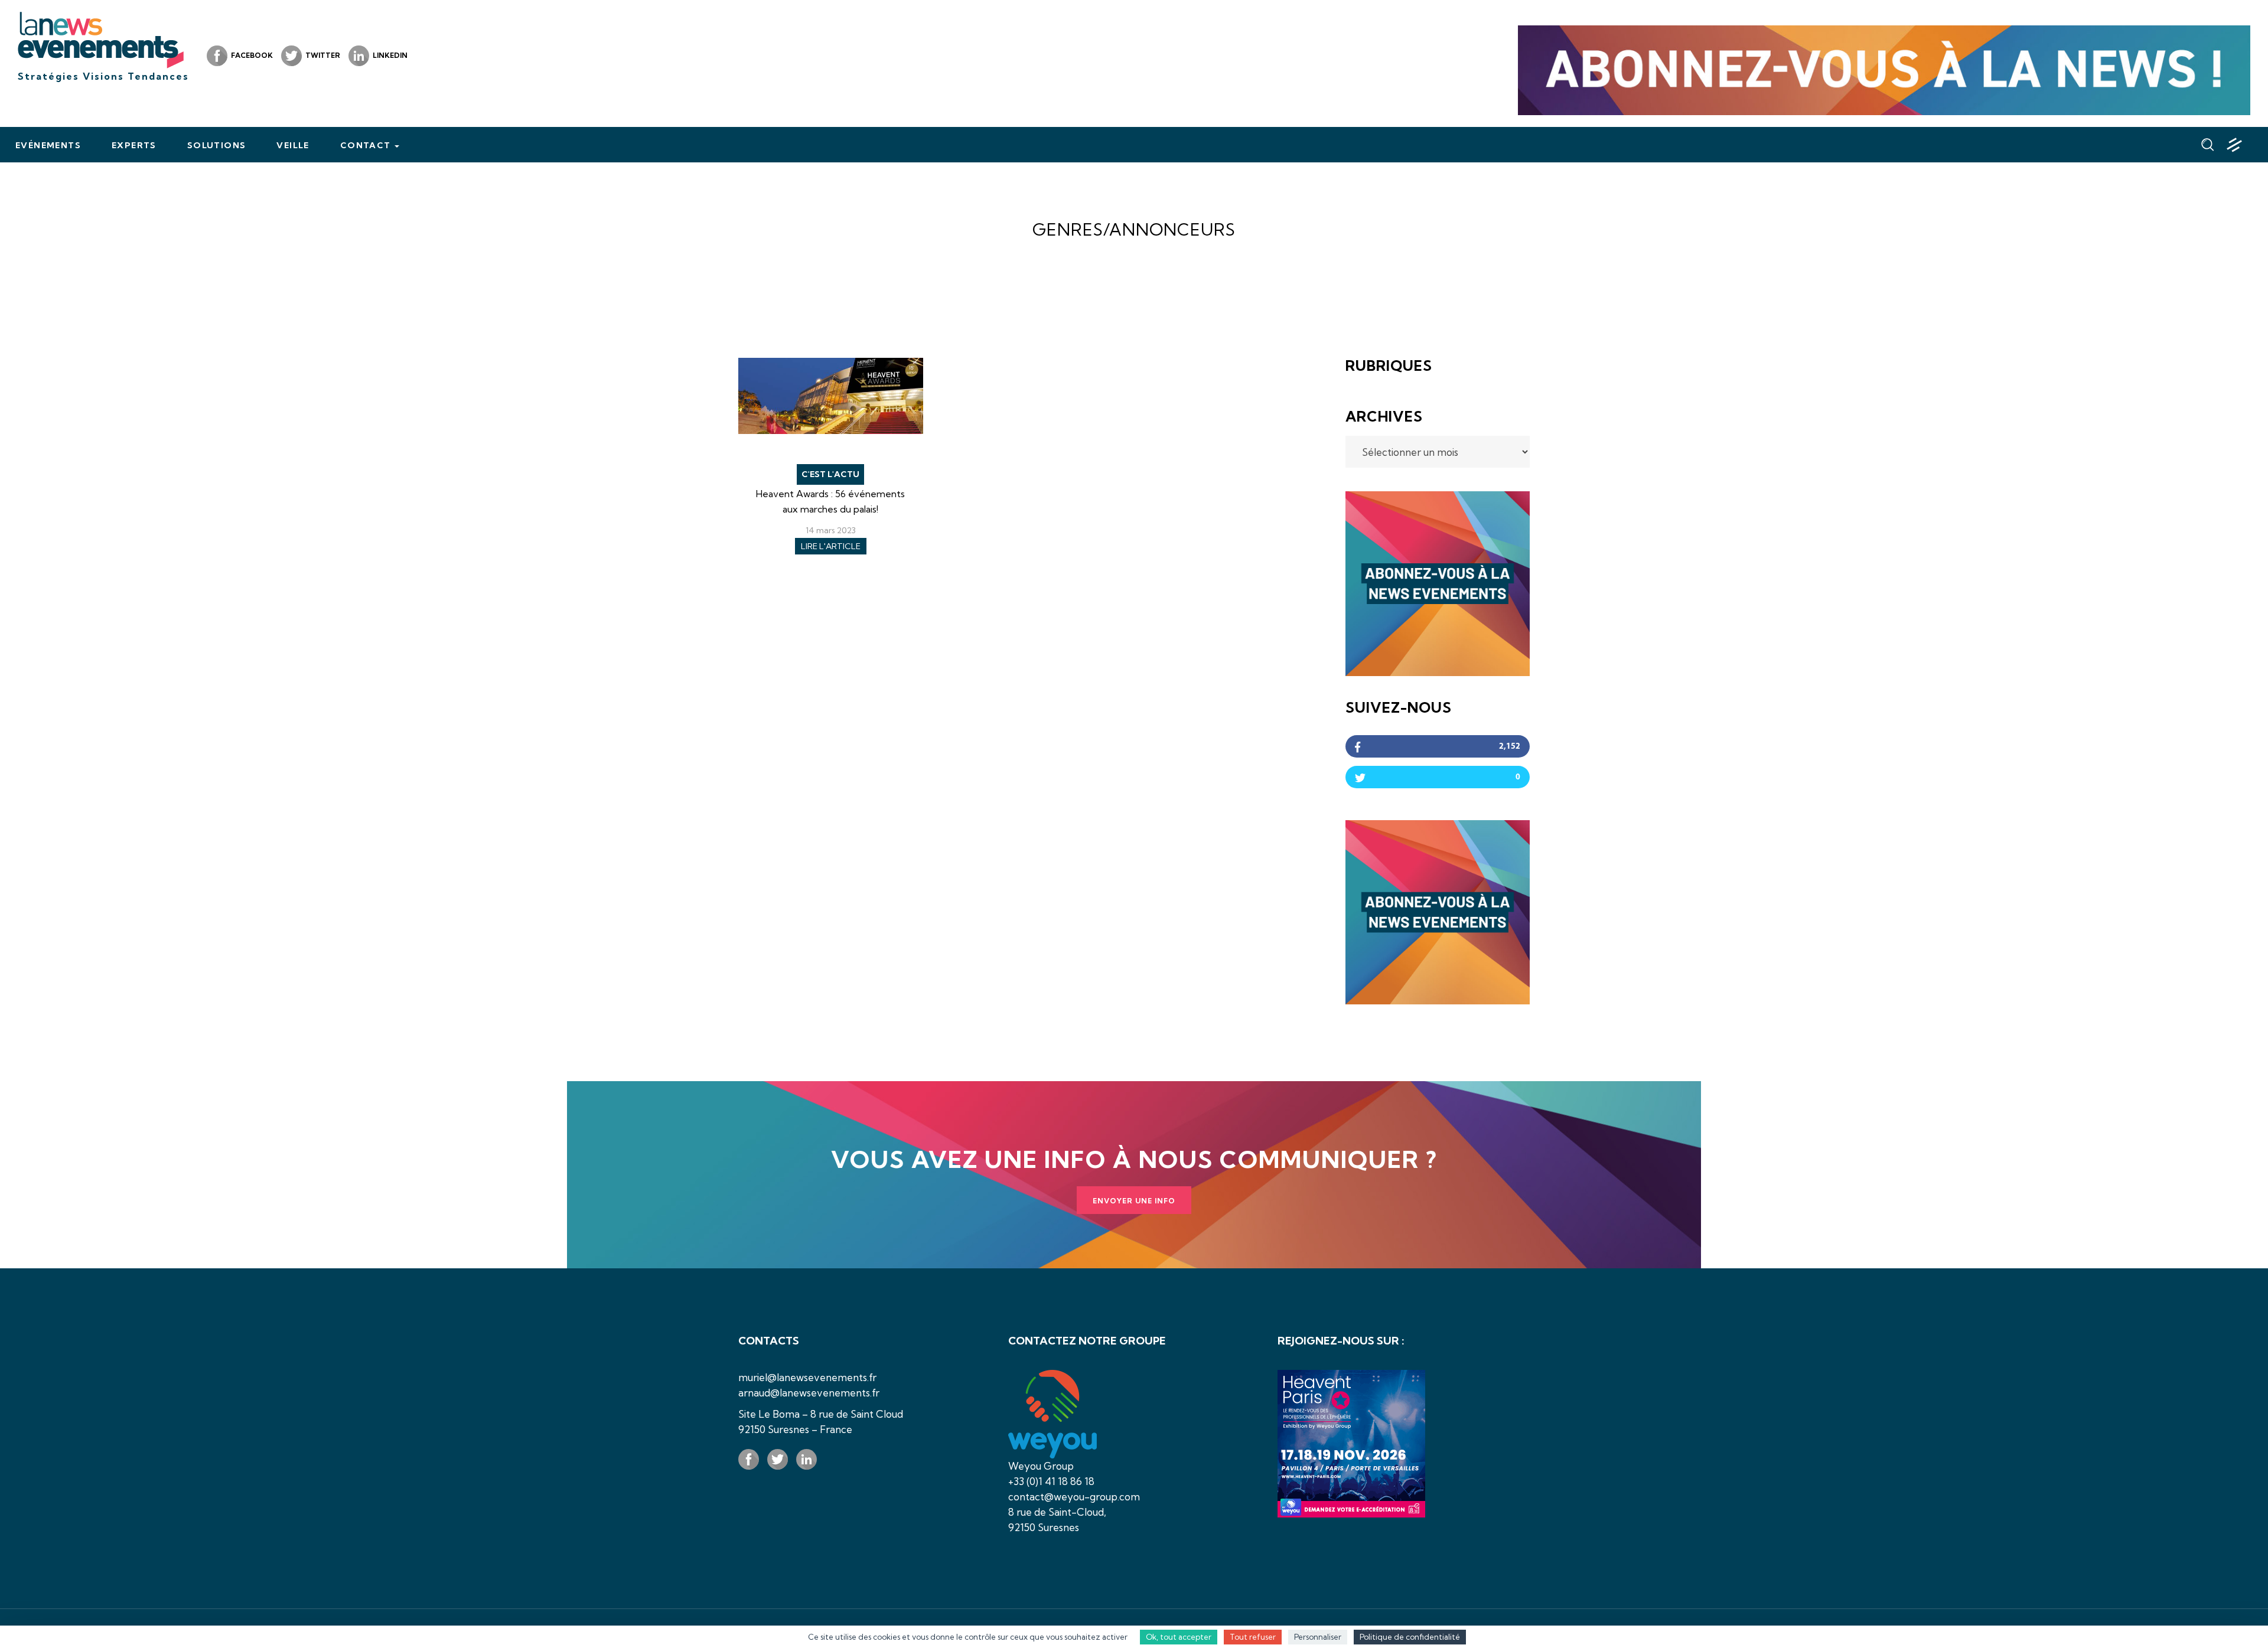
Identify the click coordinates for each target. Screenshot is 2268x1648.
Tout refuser (1253, 1637)
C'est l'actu (830, 474)
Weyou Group (1041, 1466)
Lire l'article (831, 546)
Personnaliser (1318, 1637)
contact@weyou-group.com (1074, 1497)
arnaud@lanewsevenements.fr (809, 1393)
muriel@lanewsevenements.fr (807, 1377)
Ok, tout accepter (1179, 1637)
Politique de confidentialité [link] (1410, 1637)
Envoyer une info (1134, 1201)
